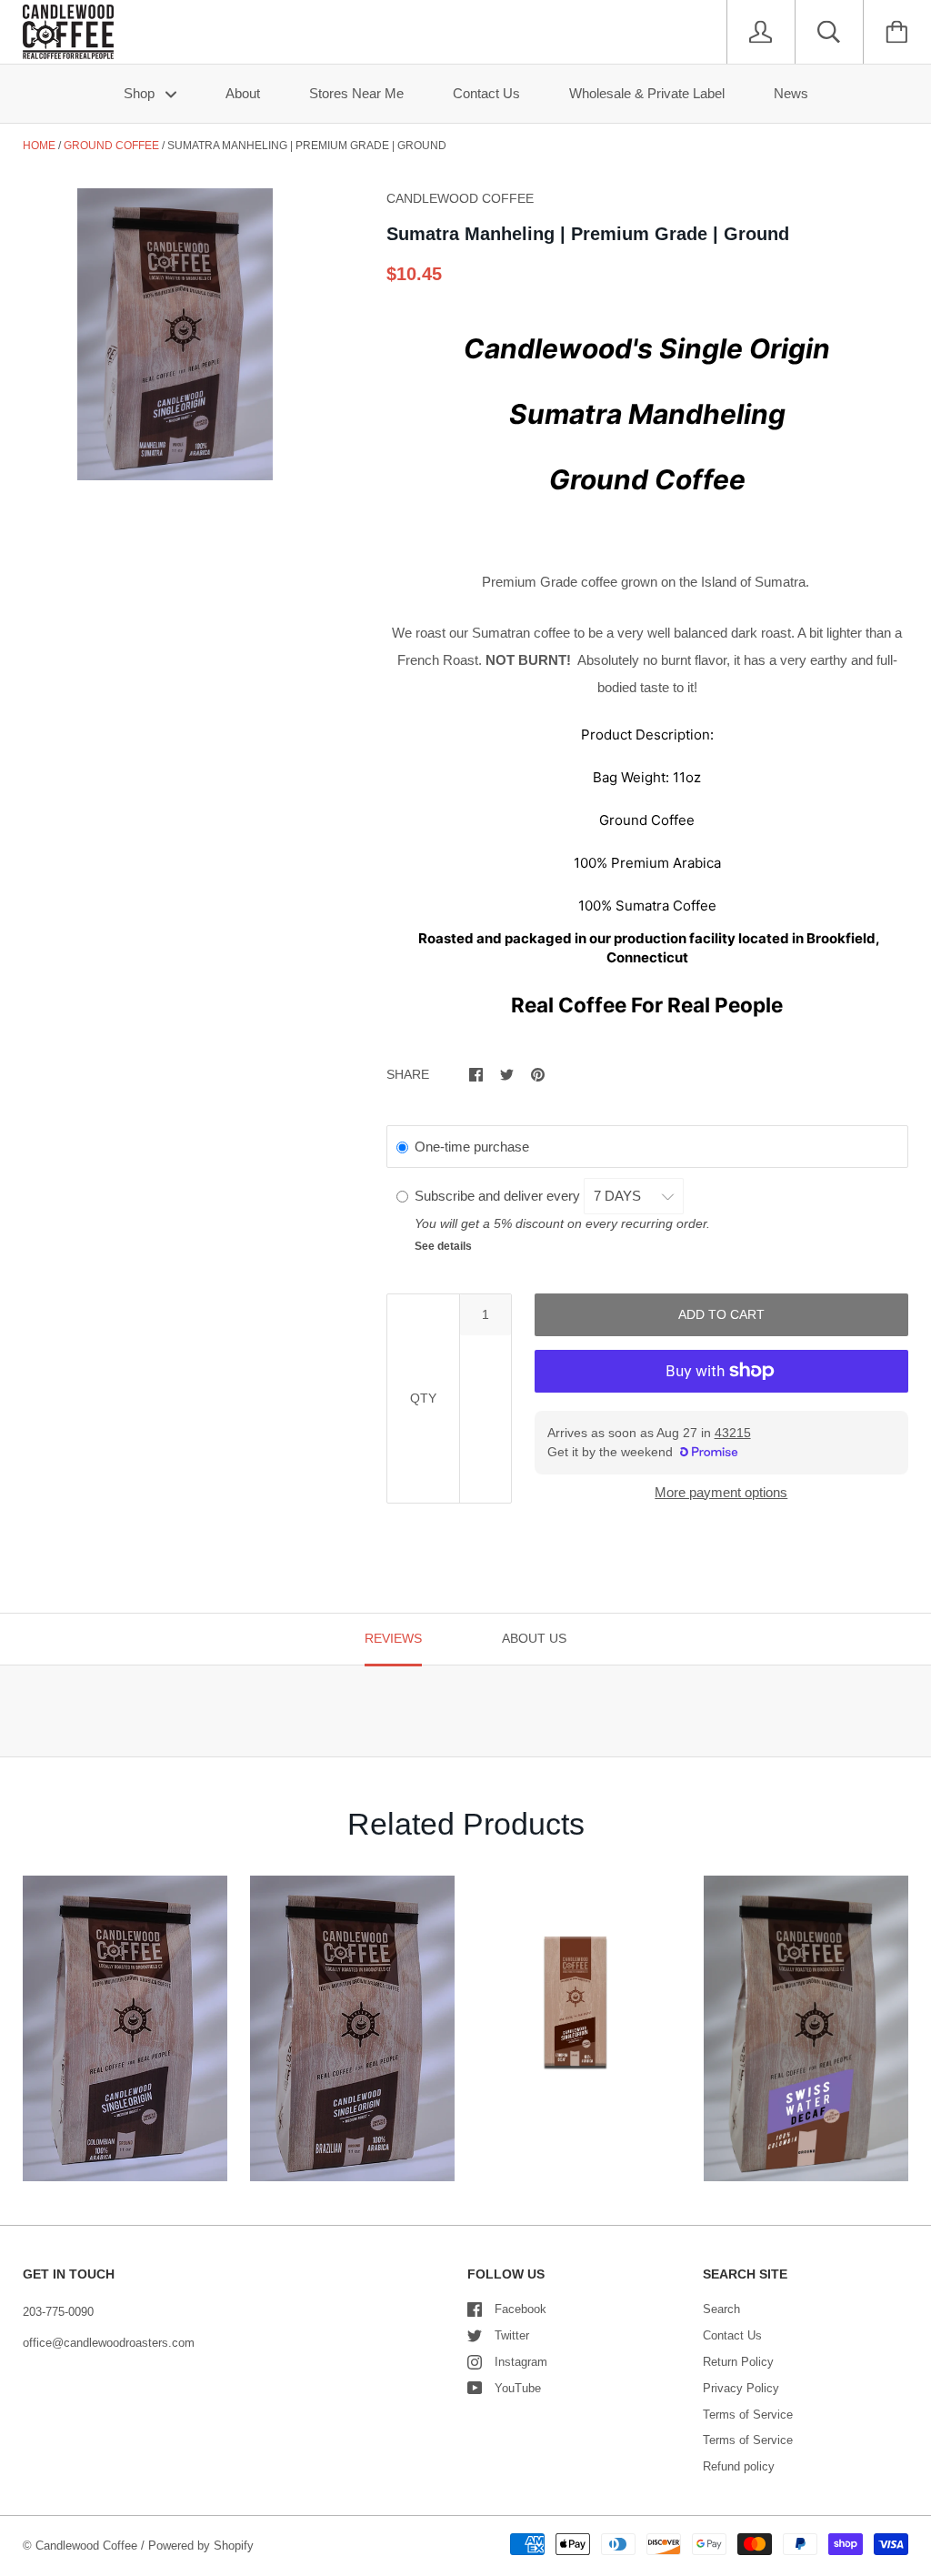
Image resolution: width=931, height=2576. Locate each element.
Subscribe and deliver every (499, 1196)
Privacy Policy (741, 2388)
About (243, 93)
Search (721, 2309)
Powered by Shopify (201, 2546)
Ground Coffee (111, 146)
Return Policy (738, 2362)
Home (39, 146)
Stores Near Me (356, 93)
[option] (175, 334)
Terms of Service (748, 2415)
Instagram (521, 2362)
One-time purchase (472, 1147)
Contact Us (486, 93)
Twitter (512, 2335)
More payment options (721, 1492)
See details (443, 1246)
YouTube (518, 2388)
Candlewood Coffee (86, 2546)
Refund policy (739, 2466)
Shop (141, 93)
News (791, 93)
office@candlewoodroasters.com (109, 2343)
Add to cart (721, 1314)
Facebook (521, 2309)
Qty (423, 1398)
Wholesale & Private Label (647, 93)
